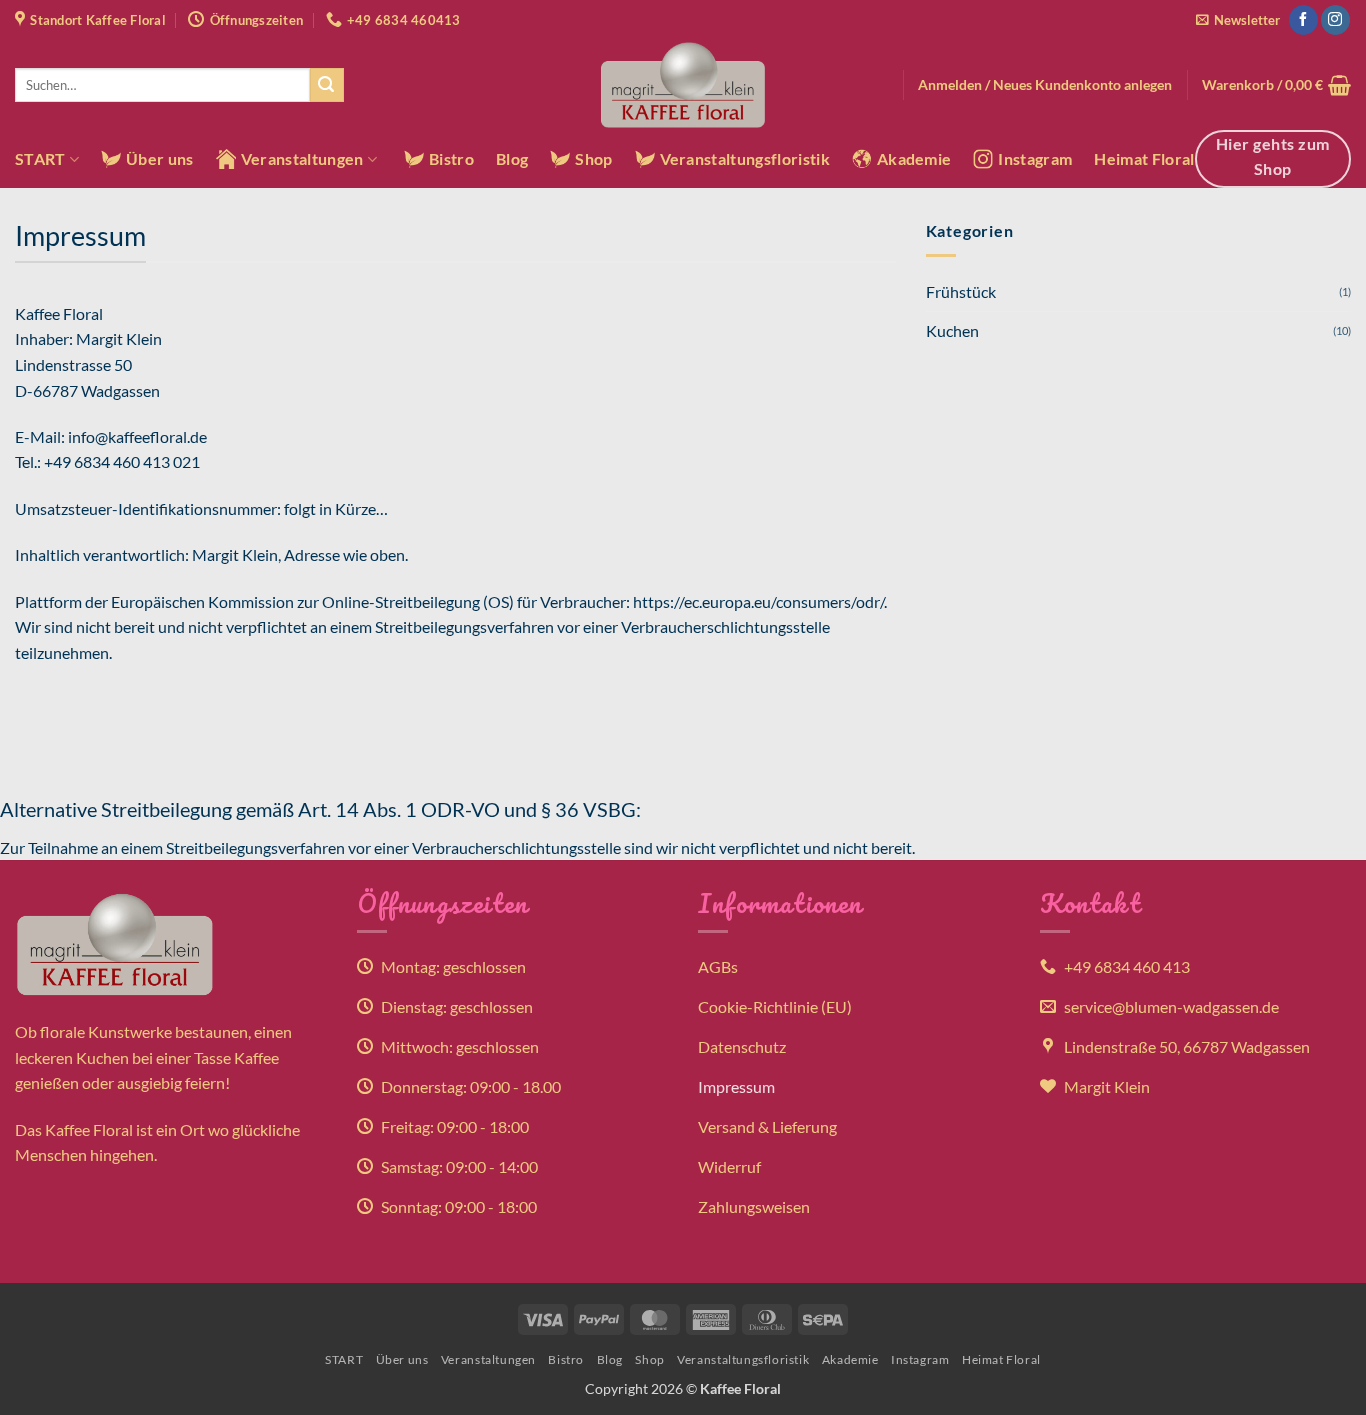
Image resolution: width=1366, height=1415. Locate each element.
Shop (593, 158)
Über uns (160, 158)
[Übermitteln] (327, 85)
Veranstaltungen (302, 158)
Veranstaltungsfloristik (745, 158)
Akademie (914, 158)
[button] (1238, 20)
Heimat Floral (1144, 158)
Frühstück (961, 291)
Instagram (1035, 158)
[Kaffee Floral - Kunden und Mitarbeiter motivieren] (683, 85)
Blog (512, 158)
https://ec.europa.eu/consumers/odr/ (758, 601)
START (40, 158)
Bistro (451, 158)
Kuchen (952, 330)
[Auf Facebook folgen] (1303, 20)
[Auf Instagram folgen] (1335, 20)
